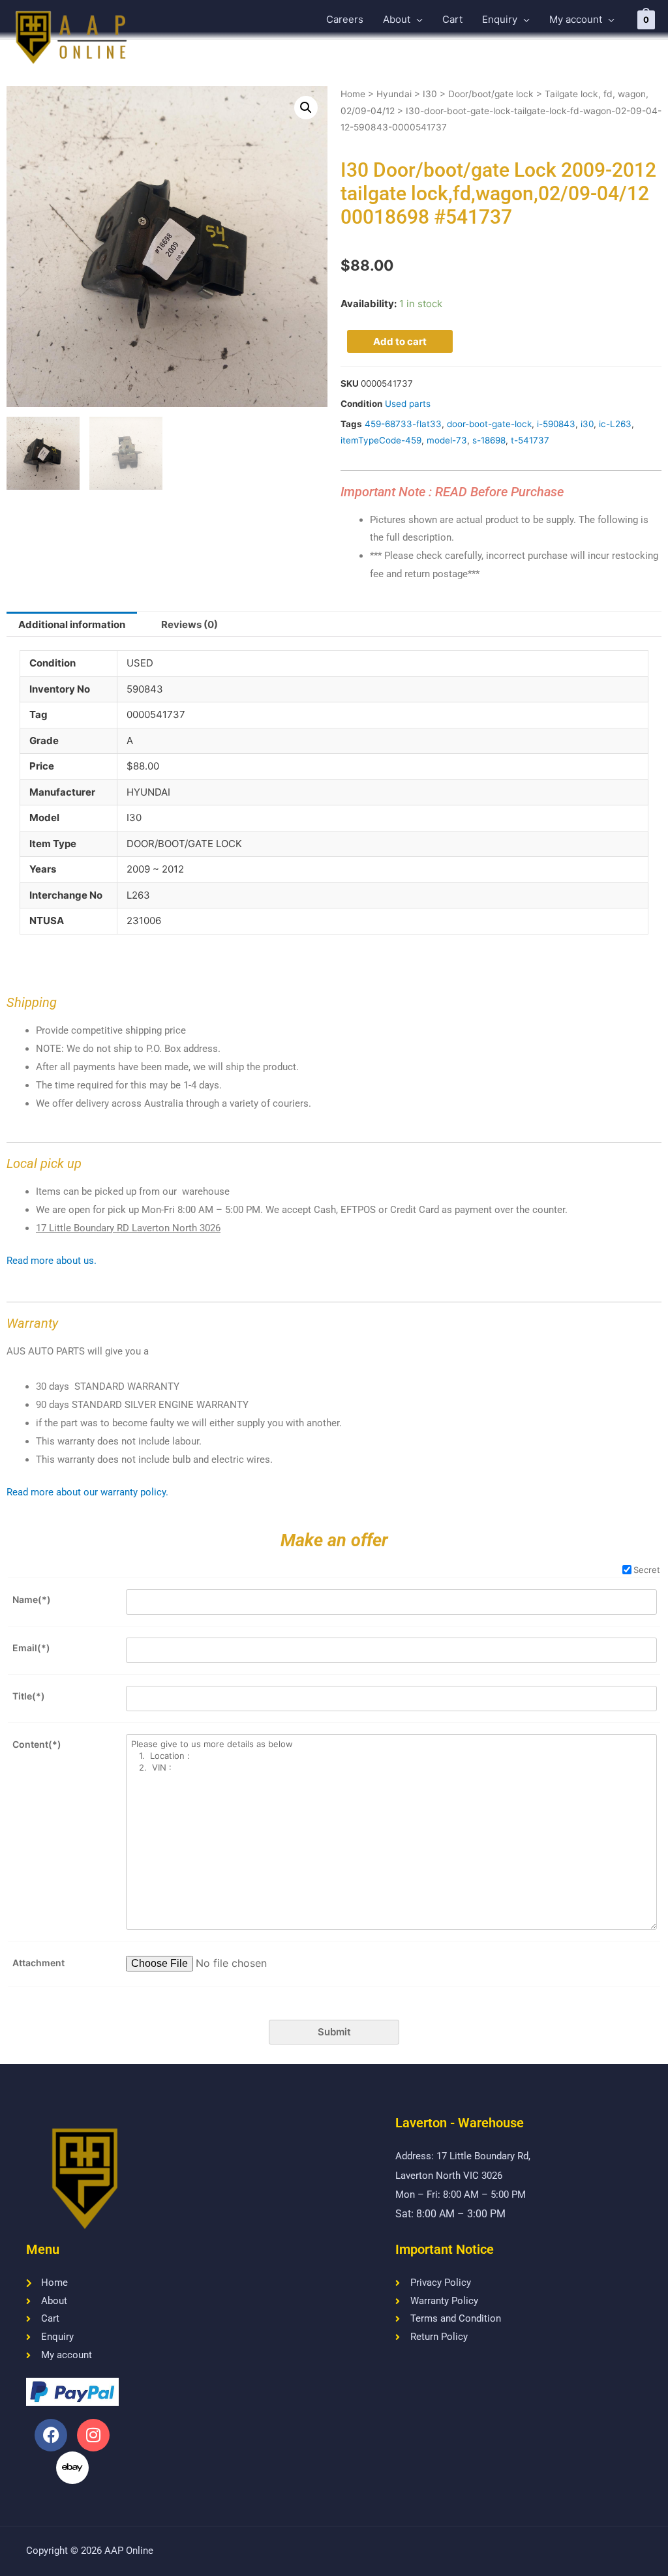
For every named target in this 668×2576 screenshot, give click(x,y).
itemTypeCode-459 (381, 440)
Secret (647, 1570)
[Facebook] (51, 2435)
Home (353, 94)
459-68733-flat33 (403, 424)
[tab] (72, 624)
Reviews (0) (190, 624)
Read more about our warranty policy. (87, 1492)
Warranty (32, 1323)
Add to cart (400, 341)
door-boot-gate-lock (489, 424)
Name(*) (32, 1599)
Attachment (38, 1963)
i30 (587, 424)
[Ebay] (72, 2468)
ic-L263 (615, 424)
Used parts (408, 404)
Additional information (72, 624)
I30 (430, 94)
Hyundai (394, 94)
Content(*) (37, 1744)
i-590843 (556, 424)
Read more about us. (52, 1261)
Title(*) (29, 1696)
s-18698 (489, 440)
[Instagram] (93, 2435)
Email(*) (31, 1648)
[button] (306, 108)
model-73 (447, 440)
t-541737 (530, 440)
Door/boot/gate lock (491, 94)
